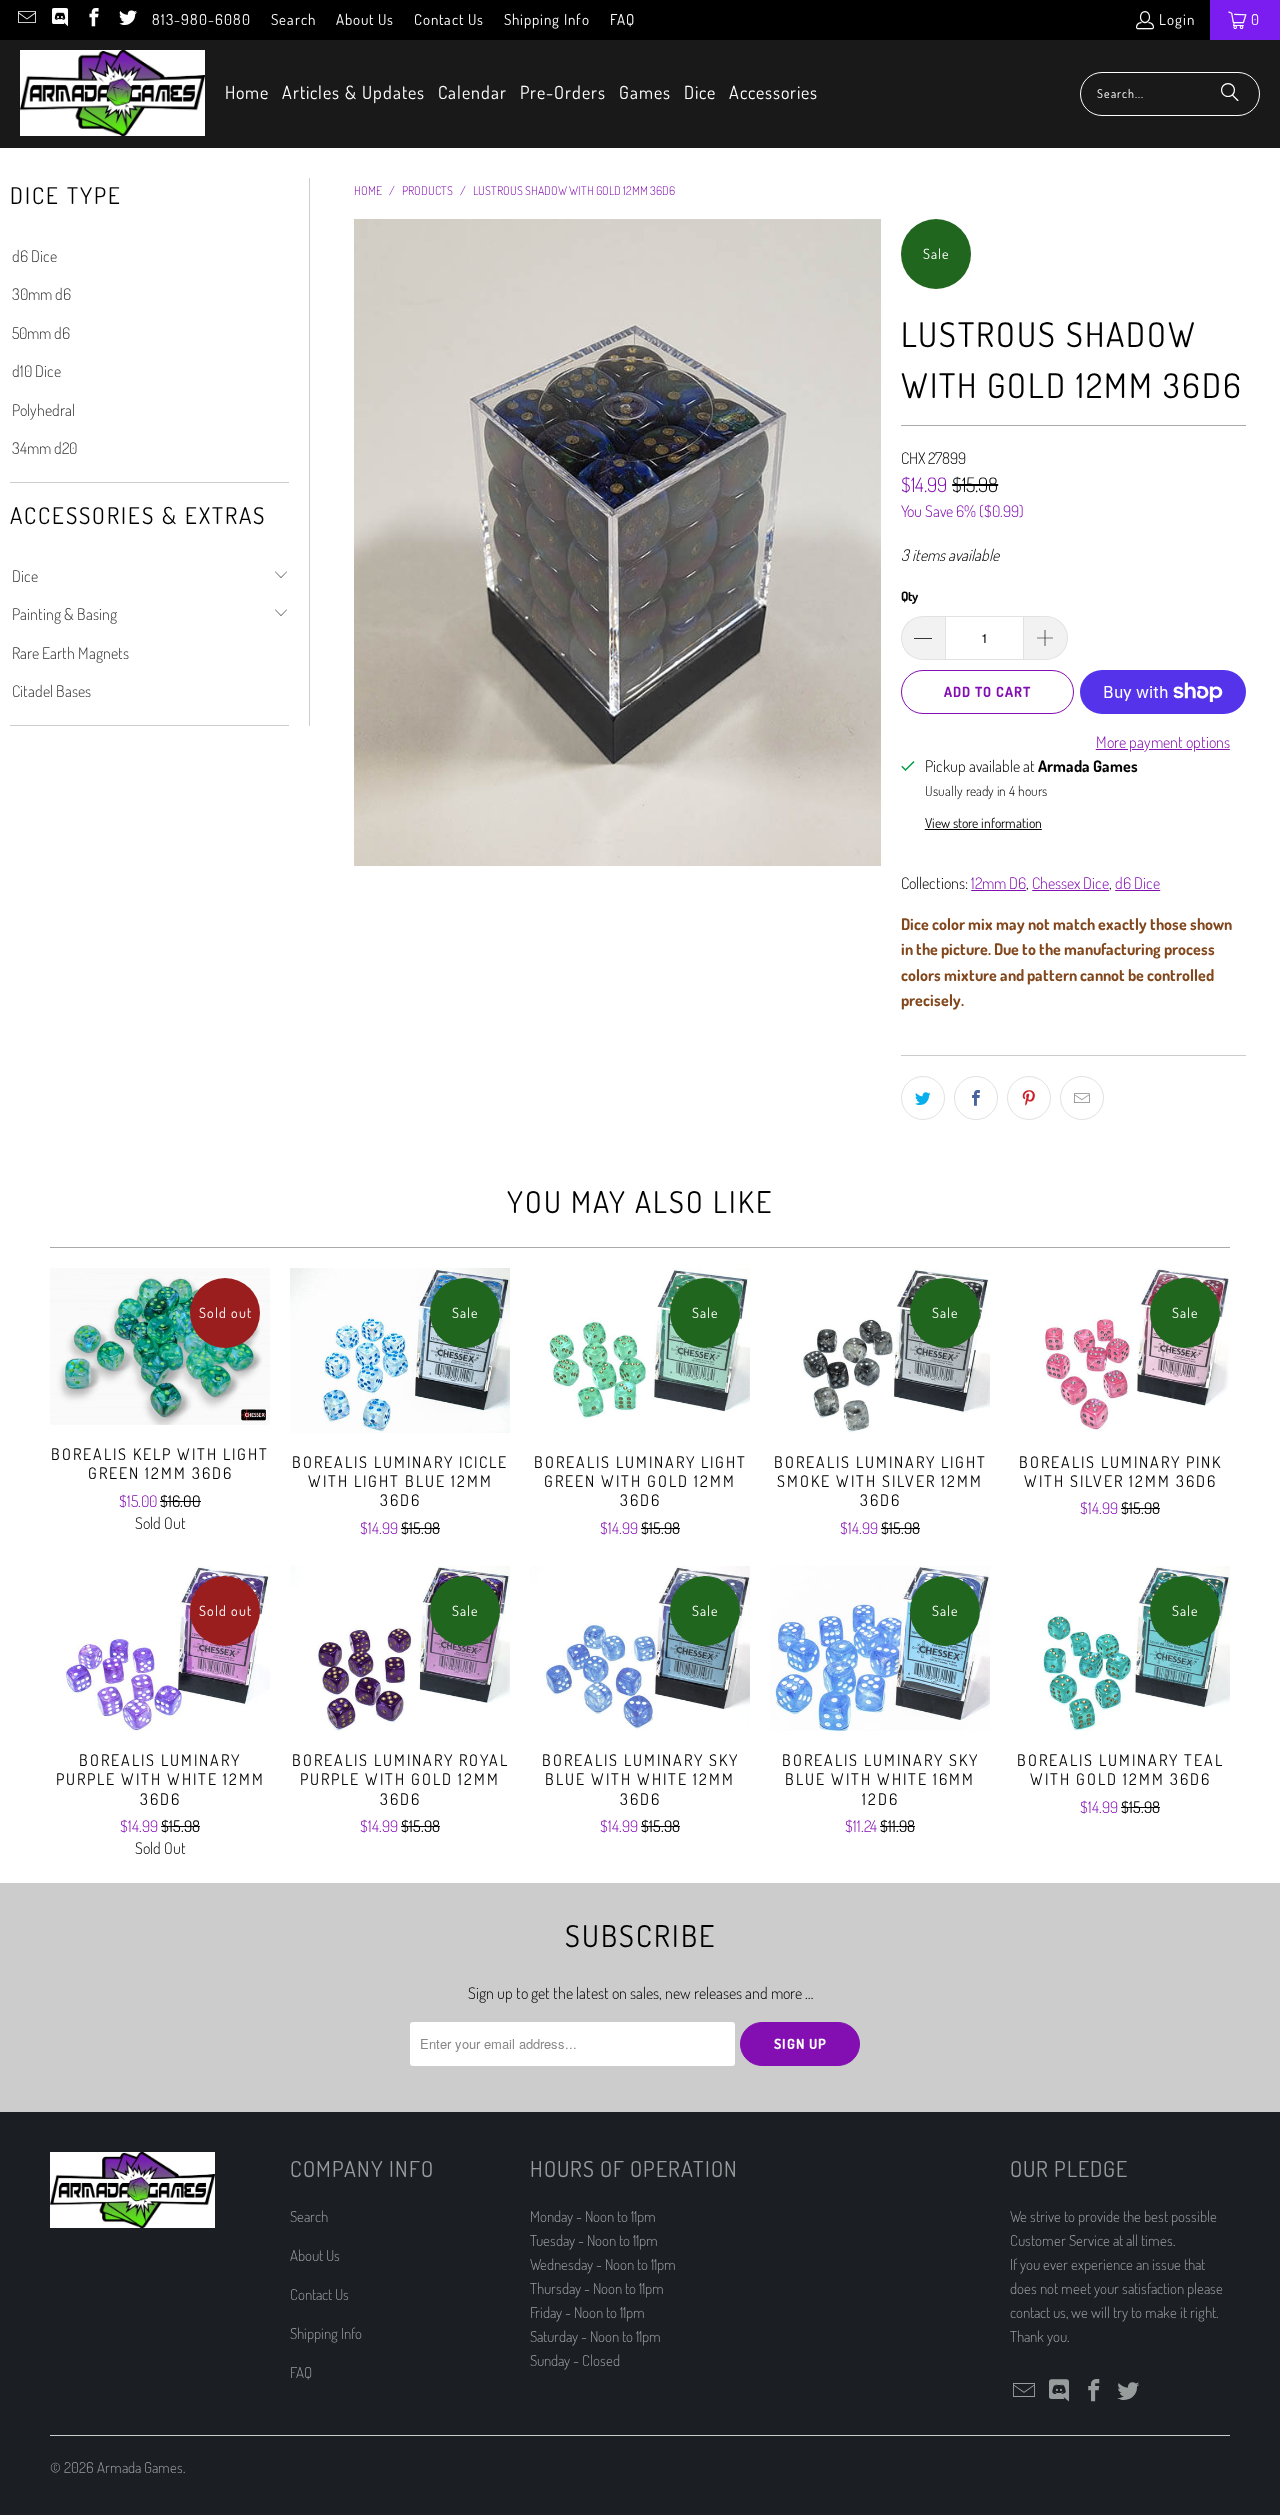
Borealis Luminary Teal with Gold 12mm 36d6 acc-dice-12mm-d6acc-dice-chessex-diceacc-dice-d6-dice (1120, 1648)
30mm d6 (41, 294)
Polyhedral (43, 410)
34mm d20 (44, 448)
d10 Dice (36, 371)
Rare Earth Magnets (70, 653)
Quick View (160, 1390)
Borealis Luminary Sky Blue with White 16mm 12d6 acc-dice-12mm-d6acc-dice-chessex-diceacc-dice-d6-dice (880, 1648)
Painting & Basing (64, 614)
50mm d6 (41, 333)
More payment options (1163, 742)
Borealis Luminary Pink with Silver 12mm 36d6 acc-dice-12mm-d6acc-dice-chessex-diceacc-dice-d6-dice (1120, 1350)
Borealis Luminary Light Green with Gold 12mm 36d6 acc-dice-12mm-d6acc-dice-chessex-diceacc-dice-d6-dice (640, 1350)
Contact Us (449, 19)
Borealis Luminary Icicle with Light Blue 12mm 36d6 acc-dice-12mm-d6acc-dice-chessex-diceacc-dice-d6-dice (400, 1350)
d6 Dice (34, 256)
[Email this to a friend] (1082, 1098)
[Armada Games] (112, 94)
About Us (365, 19)
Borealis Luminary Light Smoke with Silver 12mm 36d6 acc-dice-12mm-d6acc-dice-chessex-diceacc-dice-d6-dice (880, 1350)
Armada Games (140, 2467)
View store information (983, 822)
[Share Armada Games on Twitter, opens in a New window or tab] (923, 1098)
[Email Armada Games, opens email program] (25, 19)
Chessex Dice (1070, 883)
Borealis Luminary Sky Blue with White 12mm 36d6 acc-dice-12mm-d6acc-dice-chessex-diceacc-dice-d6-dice (640, 1648)
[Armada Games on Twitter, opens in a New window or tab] (126, 19)
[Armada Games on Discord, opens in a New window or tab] (59, 19)
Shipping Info (547, 19)
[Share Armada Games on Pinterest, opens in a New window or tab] (1029, 1098)
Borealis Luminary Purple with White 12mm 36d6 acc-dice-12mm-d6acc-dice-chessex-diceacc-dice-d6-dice (160, 1648)
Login (1177, 19)
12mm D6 (998, 883)
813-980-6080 (201, 19)
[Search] (1230, 94)
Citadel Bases (51, 691)
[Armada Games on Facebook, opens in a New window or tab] (92, 19)
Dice (25, 576)
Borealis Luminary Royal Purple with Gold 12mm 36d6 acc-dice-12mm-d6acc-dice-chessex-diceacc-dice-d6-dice (400, 1648)
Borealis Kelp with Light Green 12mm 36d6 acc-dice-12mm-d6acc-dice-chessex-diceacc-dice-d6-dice (160, 1346)
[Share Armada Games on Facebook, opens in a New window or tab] (976, 1098)
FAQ (622, 19)
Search (293, 19)
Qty (909, 596)
